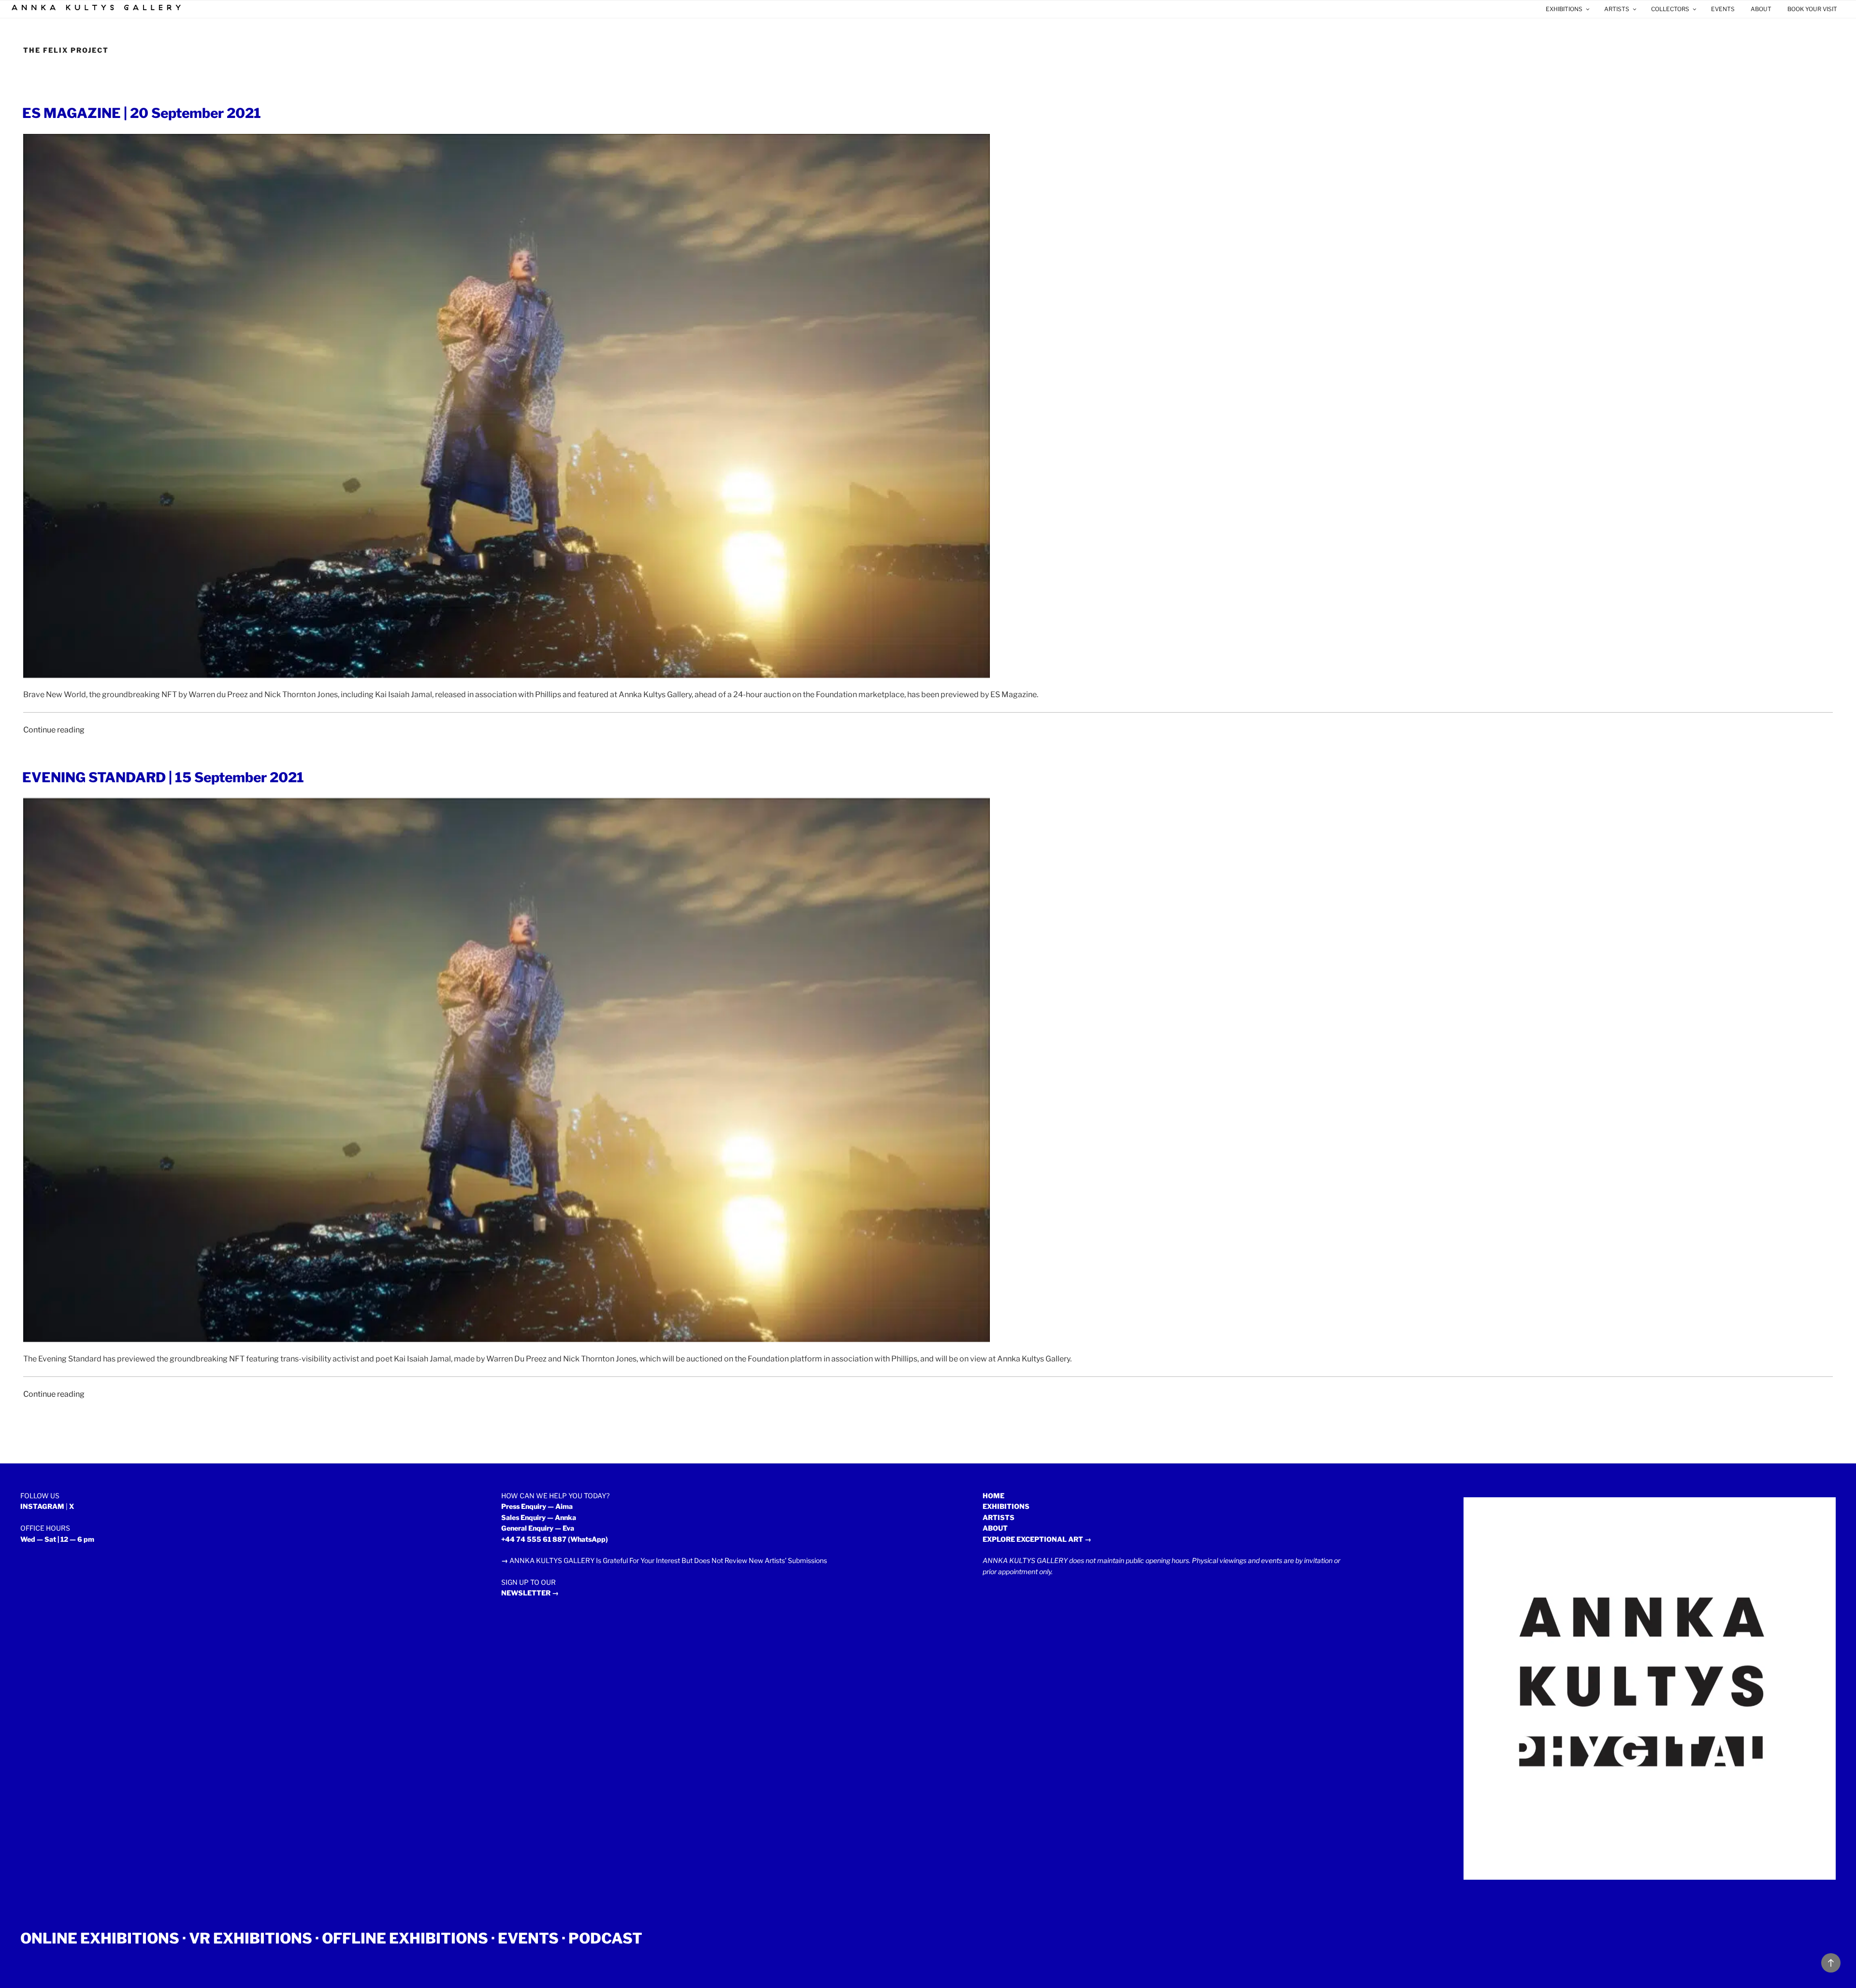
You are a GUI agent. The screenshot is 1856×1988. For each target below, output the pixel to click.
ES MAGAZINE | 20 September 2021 (142, 113)
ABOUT (1761, 9)
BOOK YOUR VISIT (1812, 9)
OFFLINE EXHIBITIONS (405, 1938)
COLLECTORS (1670, 9)
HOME (993, 1496)
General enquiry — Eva (538, 1528)
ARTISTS (1617, 9)
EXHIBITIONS (1564, 9)
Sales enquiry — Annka (539, 1517)
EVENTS (1723, 9)
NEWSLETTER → (530, 1593)
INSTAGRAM (42, 1506)
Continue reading (54, 730)
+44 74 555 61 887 (534, 1539)
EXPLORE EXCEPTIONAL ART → (1037, 1539)
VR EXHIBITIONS (251, 1938)
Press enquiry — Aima (537, 1506)
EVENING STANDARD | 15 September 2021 (163, 777)
